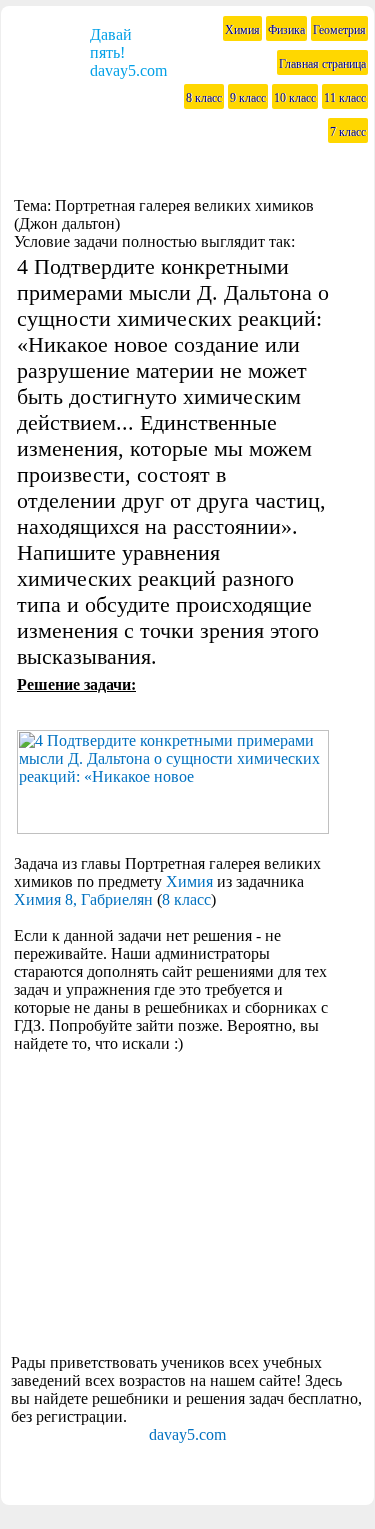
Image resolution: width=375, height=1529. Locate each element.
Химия (189, 881)
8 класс (186, 899)
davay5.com (187, 1434)
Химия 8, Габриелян (83, 899)
